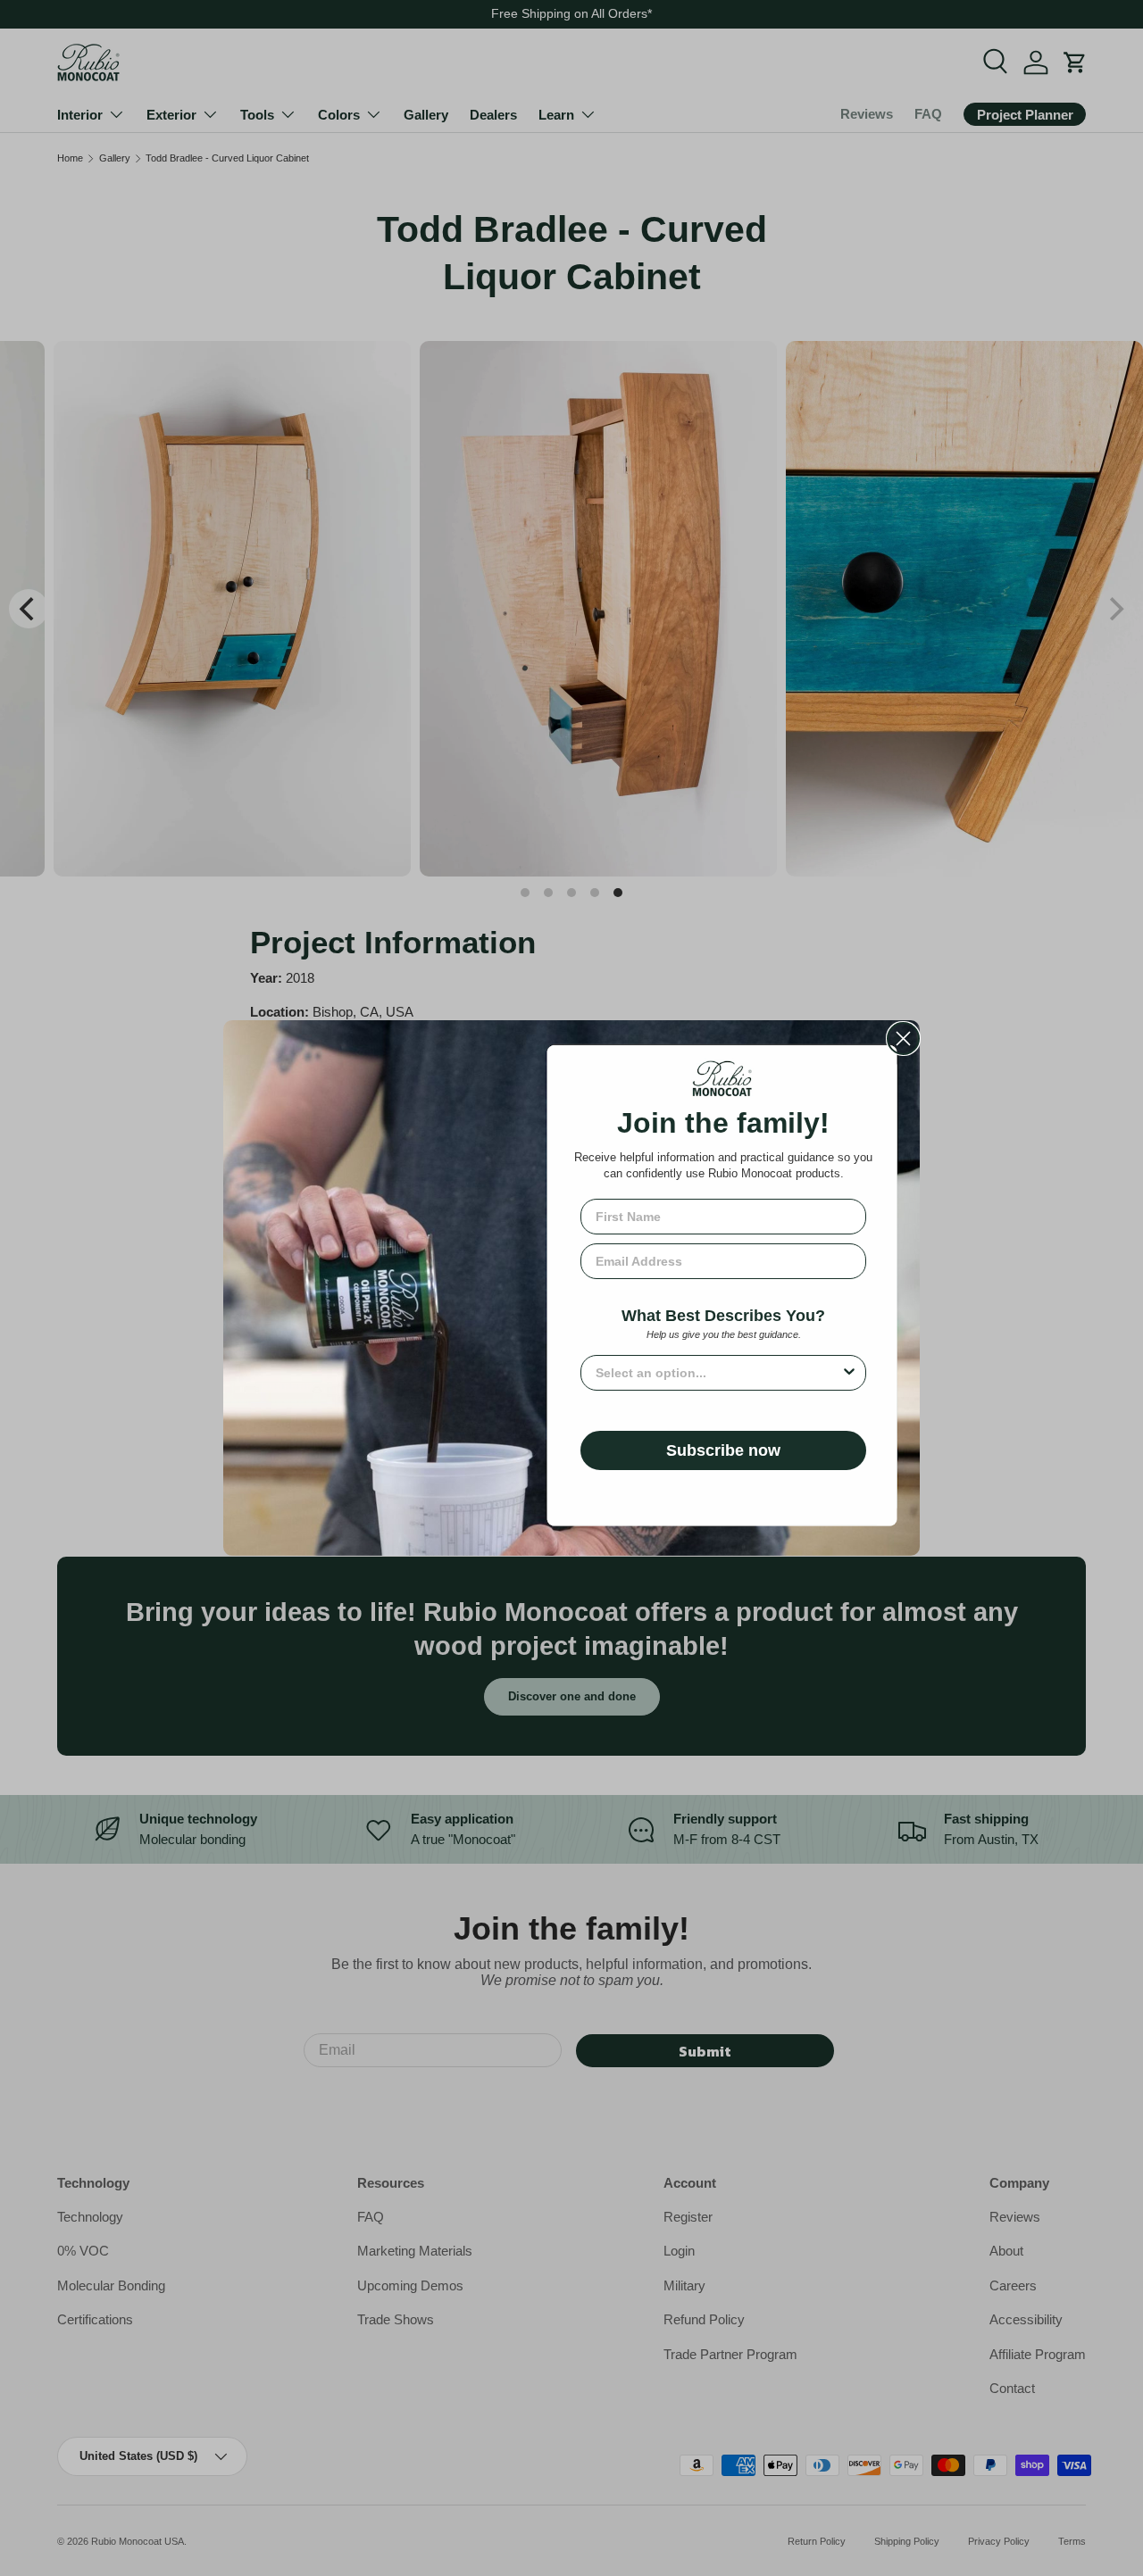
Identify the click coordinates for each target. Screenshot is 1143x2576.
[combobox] (718, 1373)
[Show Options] (849, 1373)
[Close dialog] (903, 1039)
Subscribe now (723, 1450)
